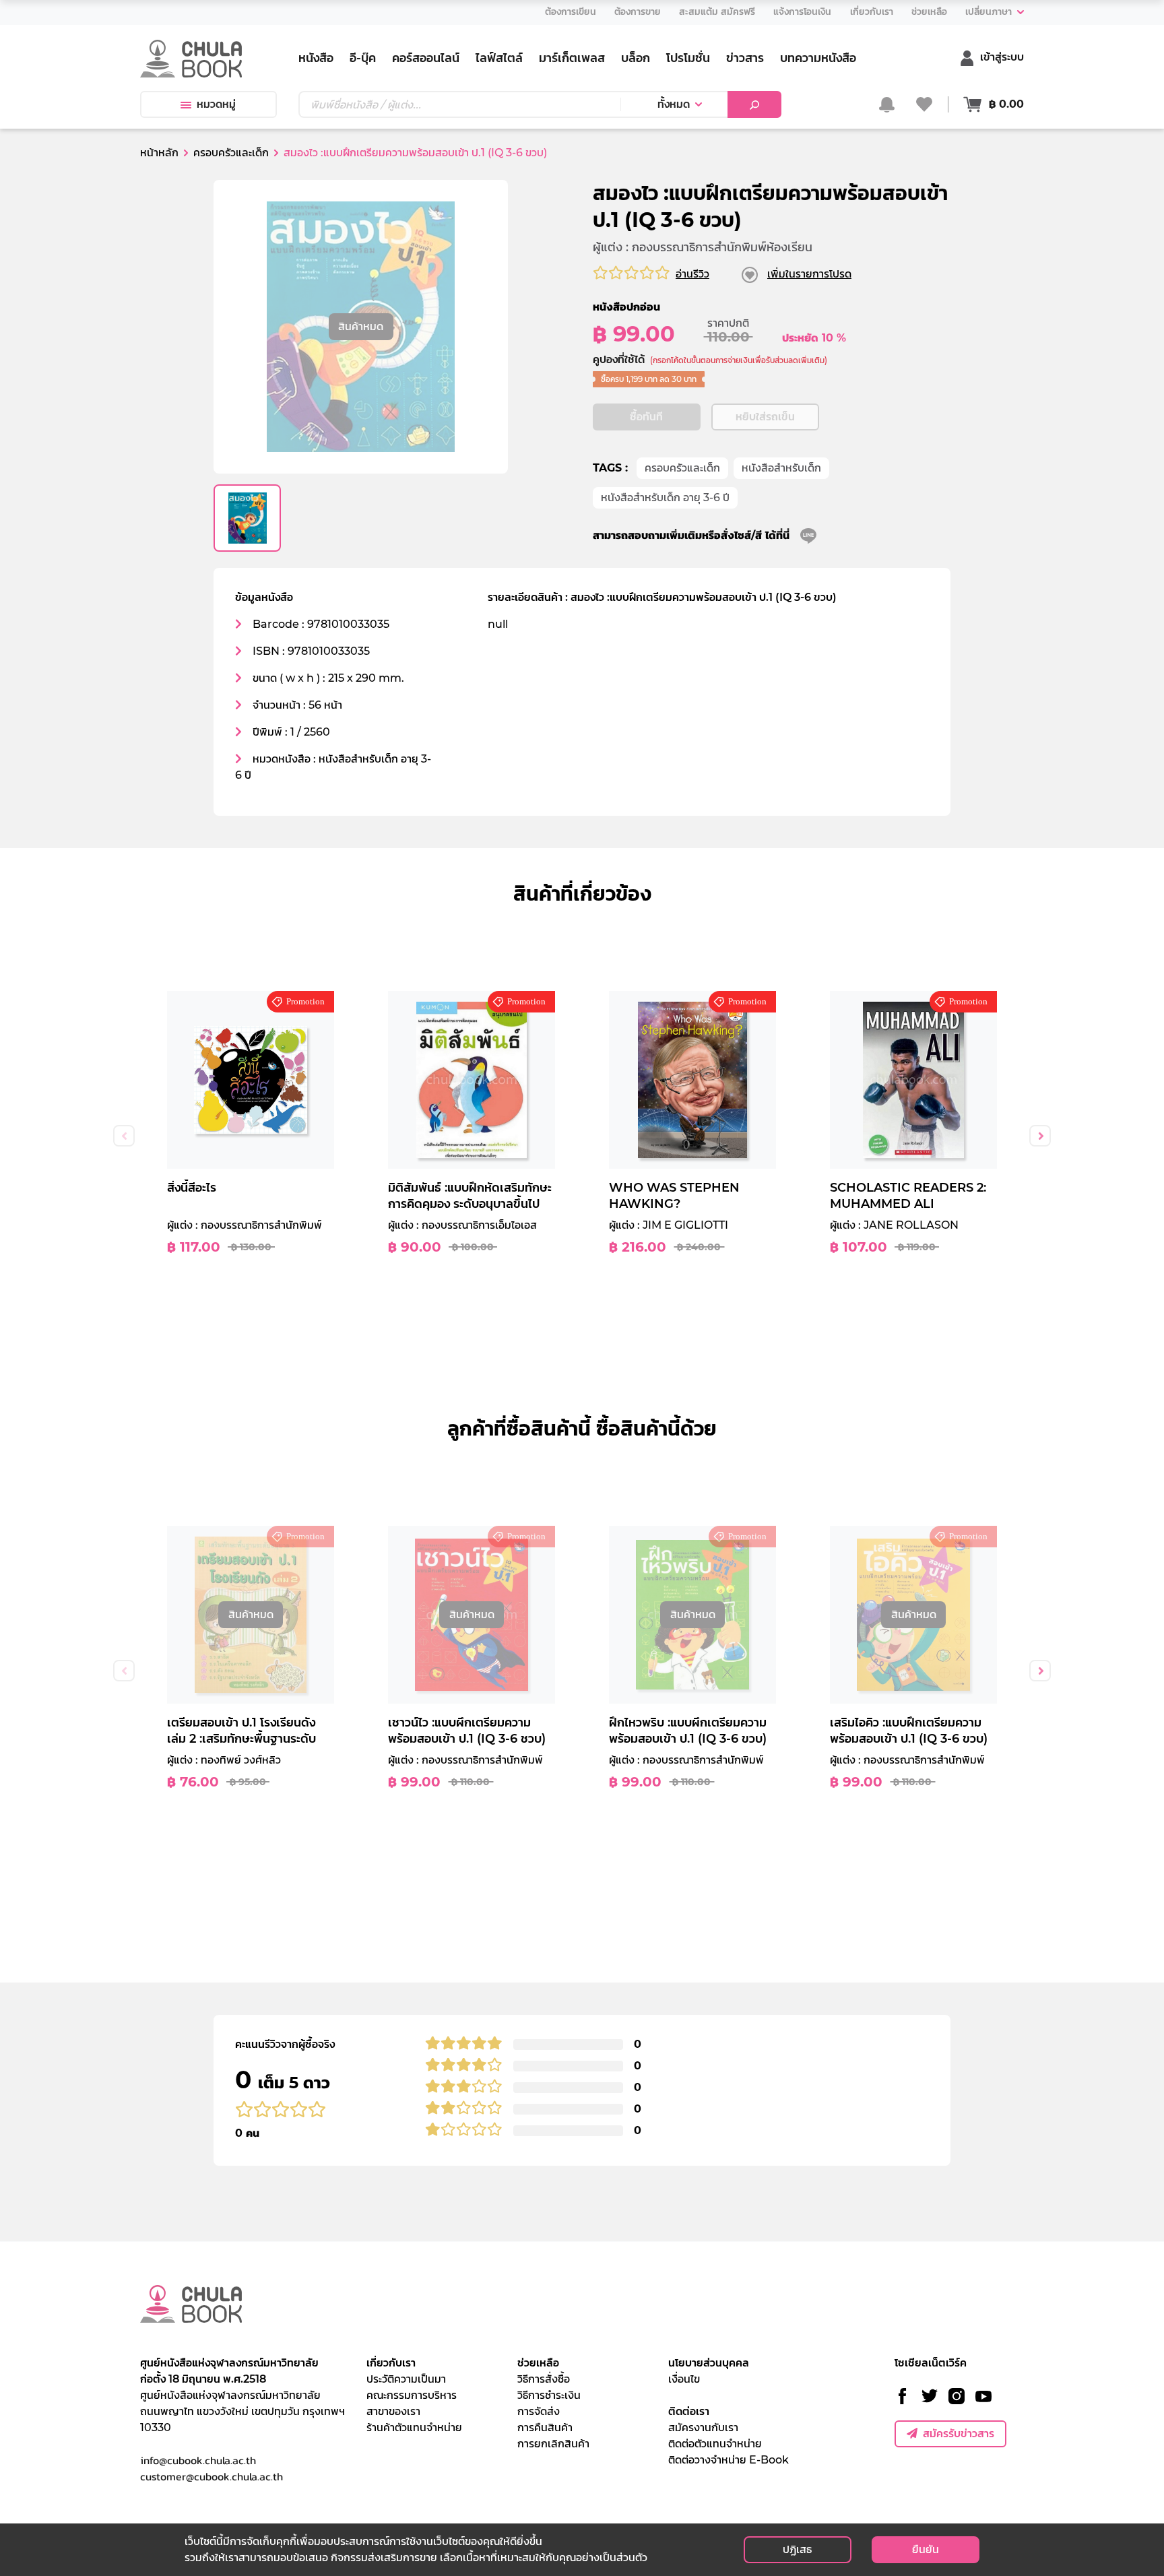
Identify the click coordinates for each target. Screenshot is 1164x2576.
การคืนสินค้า (545, 2427)
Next (1040, 1136)
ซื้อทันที (646, 417)
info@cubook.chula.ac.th (198, 2460)
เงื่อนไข (684, 2379)
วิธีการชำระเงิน (549, 2395)
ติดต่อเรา (689, 2411)
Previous (124, 1136)
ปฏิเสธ (797, 2549)
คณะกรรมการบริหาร (412, 2395)
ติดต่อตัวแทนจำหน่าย (715, 2444)
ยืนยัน (926, 2549)
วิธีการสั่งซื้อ (544, 2379)
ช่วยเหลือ (538, 2363)
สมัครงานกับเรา (703, 2427)
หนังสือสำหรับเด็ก (781, 468)
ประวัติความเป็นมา (406, 2379)
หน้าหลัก (159, 153)
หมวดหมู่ (216, 104)
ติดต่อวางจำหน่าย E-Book (729, 2460)
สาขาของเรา (393, 2411)
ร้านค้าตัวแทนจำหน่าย (414, 2427)
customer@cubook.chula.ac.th (212, 2476)
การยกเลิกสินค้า (553, 2444)
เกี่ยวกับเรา (391, 2363)
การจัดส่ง (539, 2411)
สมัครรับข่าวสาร (959, 2434)
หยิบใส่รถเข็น (765, 417)
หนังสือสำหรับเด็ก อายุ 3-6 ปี (665, 497)
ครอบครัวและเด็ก (682, 468)
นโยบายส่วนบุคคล (709, 2363)
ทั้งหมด (674, 104)
